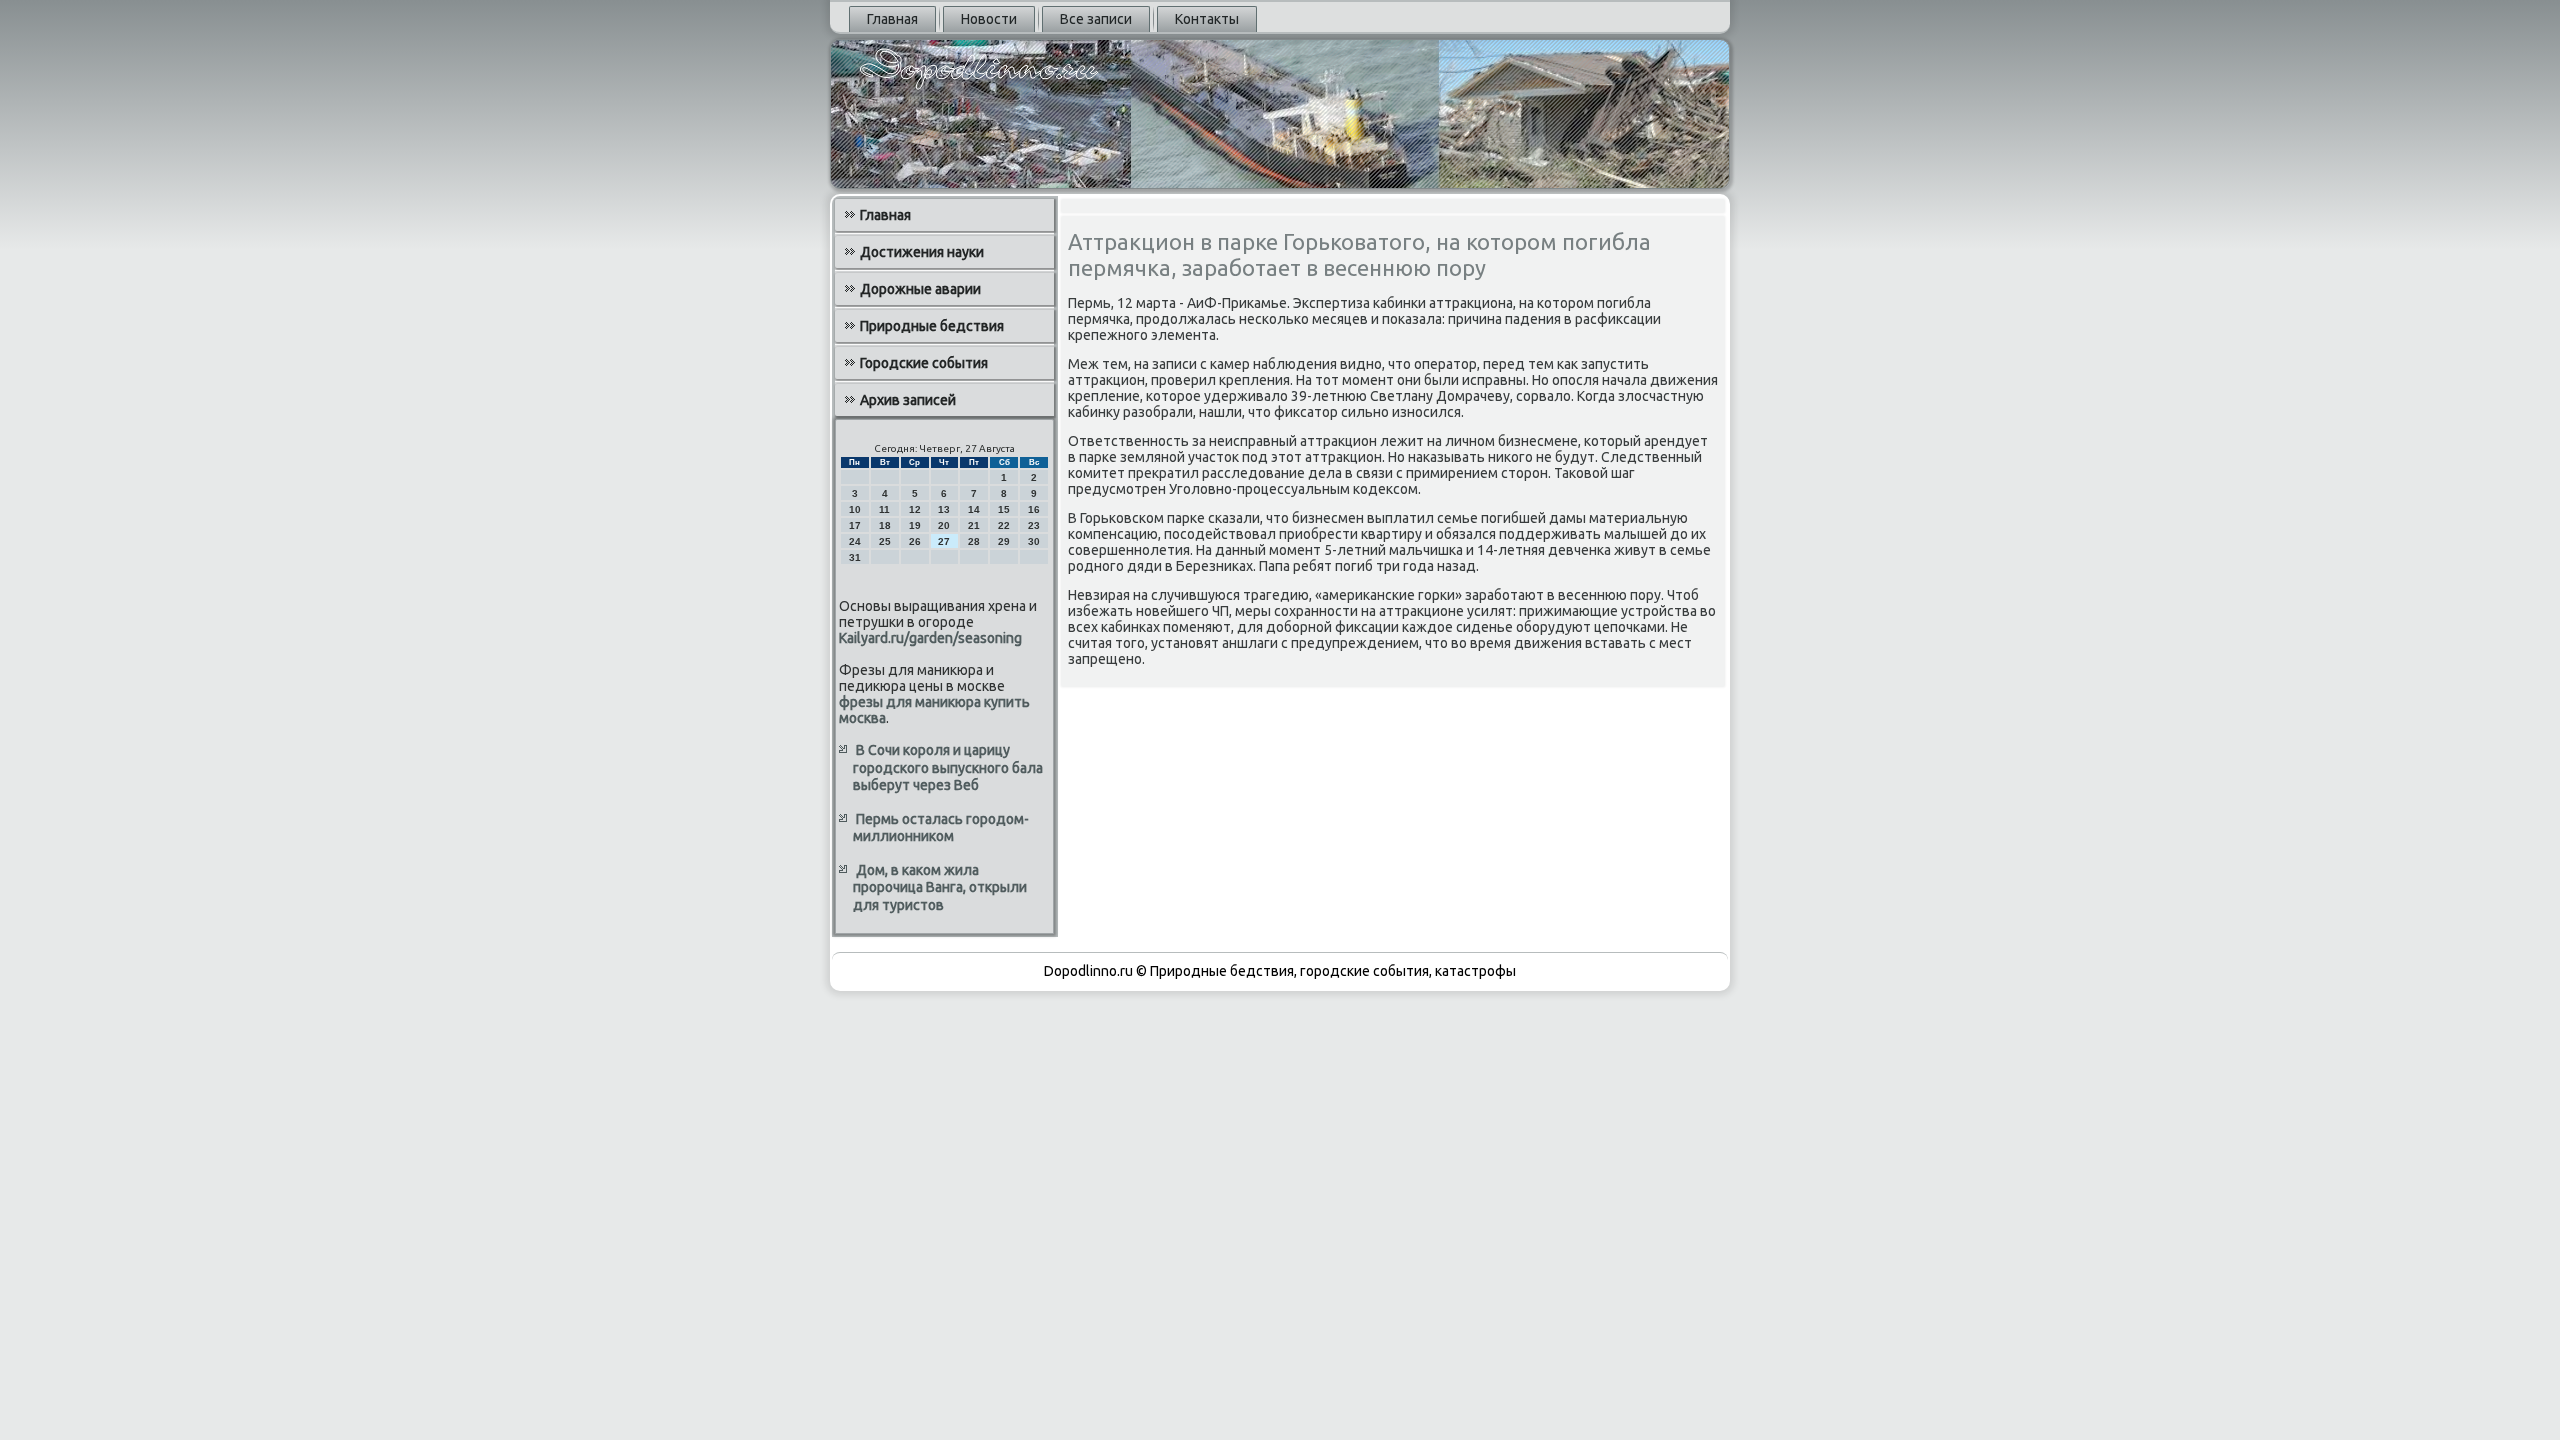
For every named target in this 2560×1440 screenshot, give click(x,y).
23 (1034, 525)
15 (1004, 509)
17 (855, 525)
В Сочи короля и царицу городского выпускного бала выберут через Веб (948, 767)
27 (944, 541)
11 (884, 509)
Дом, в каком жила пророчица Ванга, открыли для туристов (940, 887)
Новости (989, 19)
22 (1004, 525)
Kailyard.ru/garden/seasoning (930, 638)
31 (855, 557)
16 (1034, 509)
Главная (892, 19)
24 (855, 541)
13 (944, 509)
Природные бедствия (932, 326)
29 (1004, 541)
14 (974, 509)
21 (974, 525)
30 (1034, 541)
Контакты (1207, 19)
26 (915, 541)
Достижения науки (922, 252)
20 (944, 525)
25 (885, 541)
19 (915, 525)
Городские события (924, 363)
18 (885, 525)
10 (855, 509)
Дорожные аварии (920, 289)
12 (915, 509)
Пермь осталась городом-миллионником (941, 828)
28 (974, 541)
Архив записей (908, 400)
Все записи (1096, 19)
